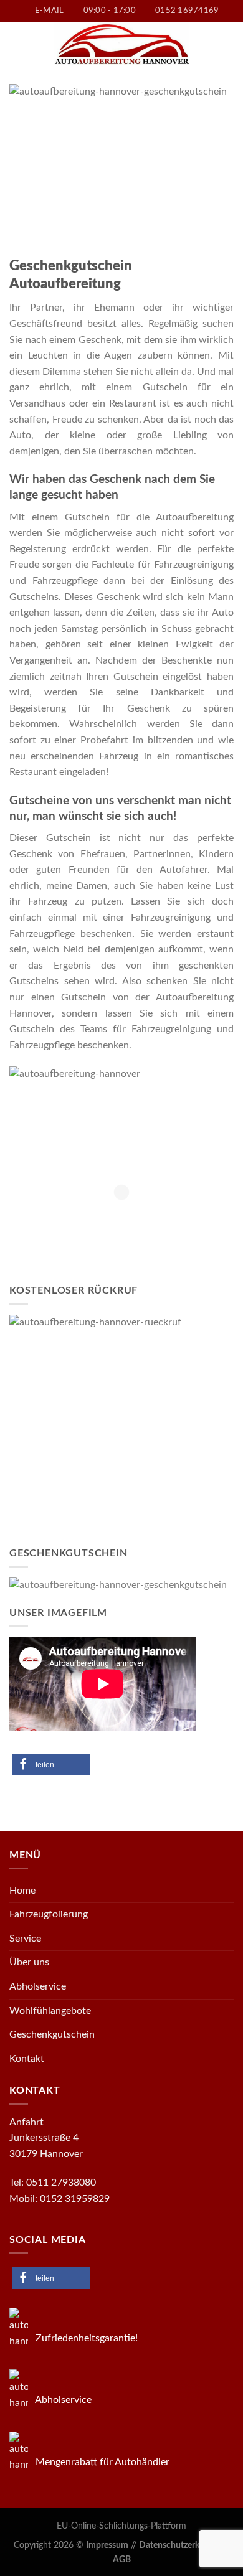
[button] (51, 1765)
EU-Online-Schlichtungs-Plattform (121, 2526)
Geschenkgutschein (52, 2034)
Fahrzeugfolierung (49, 1914)
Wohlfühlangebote (50, 2011)
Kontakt (27, 2059)
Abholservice (38, 1986)
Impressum (107, 2545)
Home (22, 1891)
